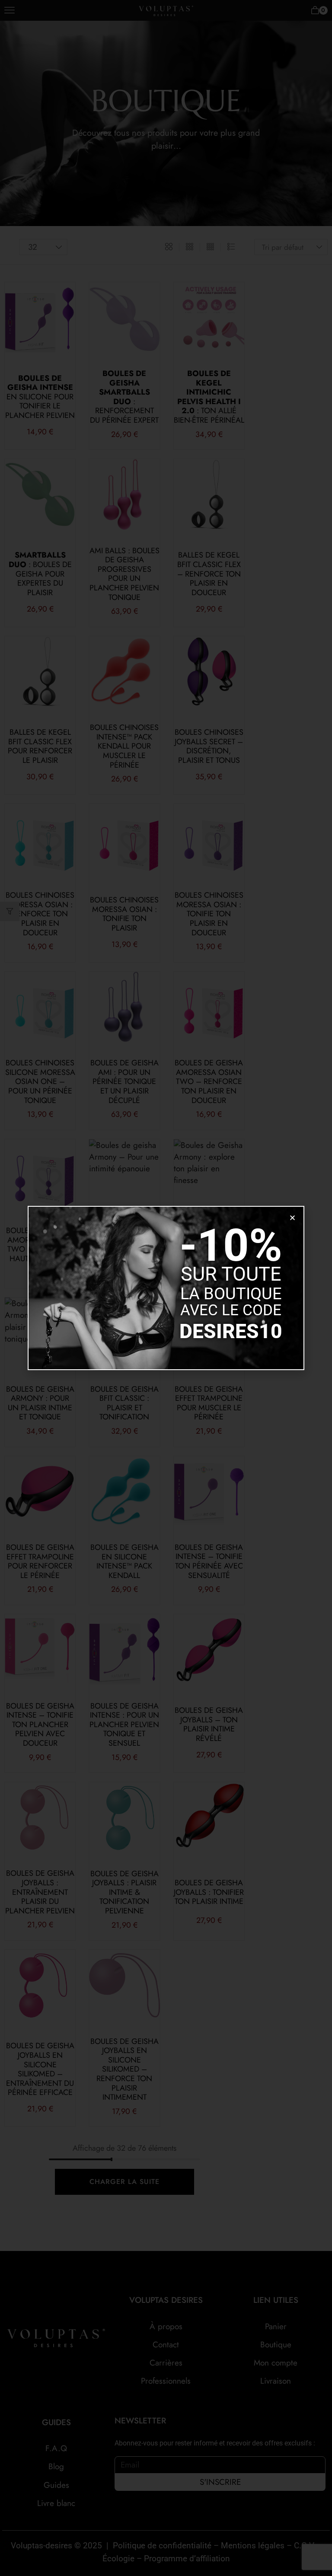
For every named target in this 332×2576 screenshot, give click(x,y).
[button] (292, 1218)
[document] (166, 1288)
